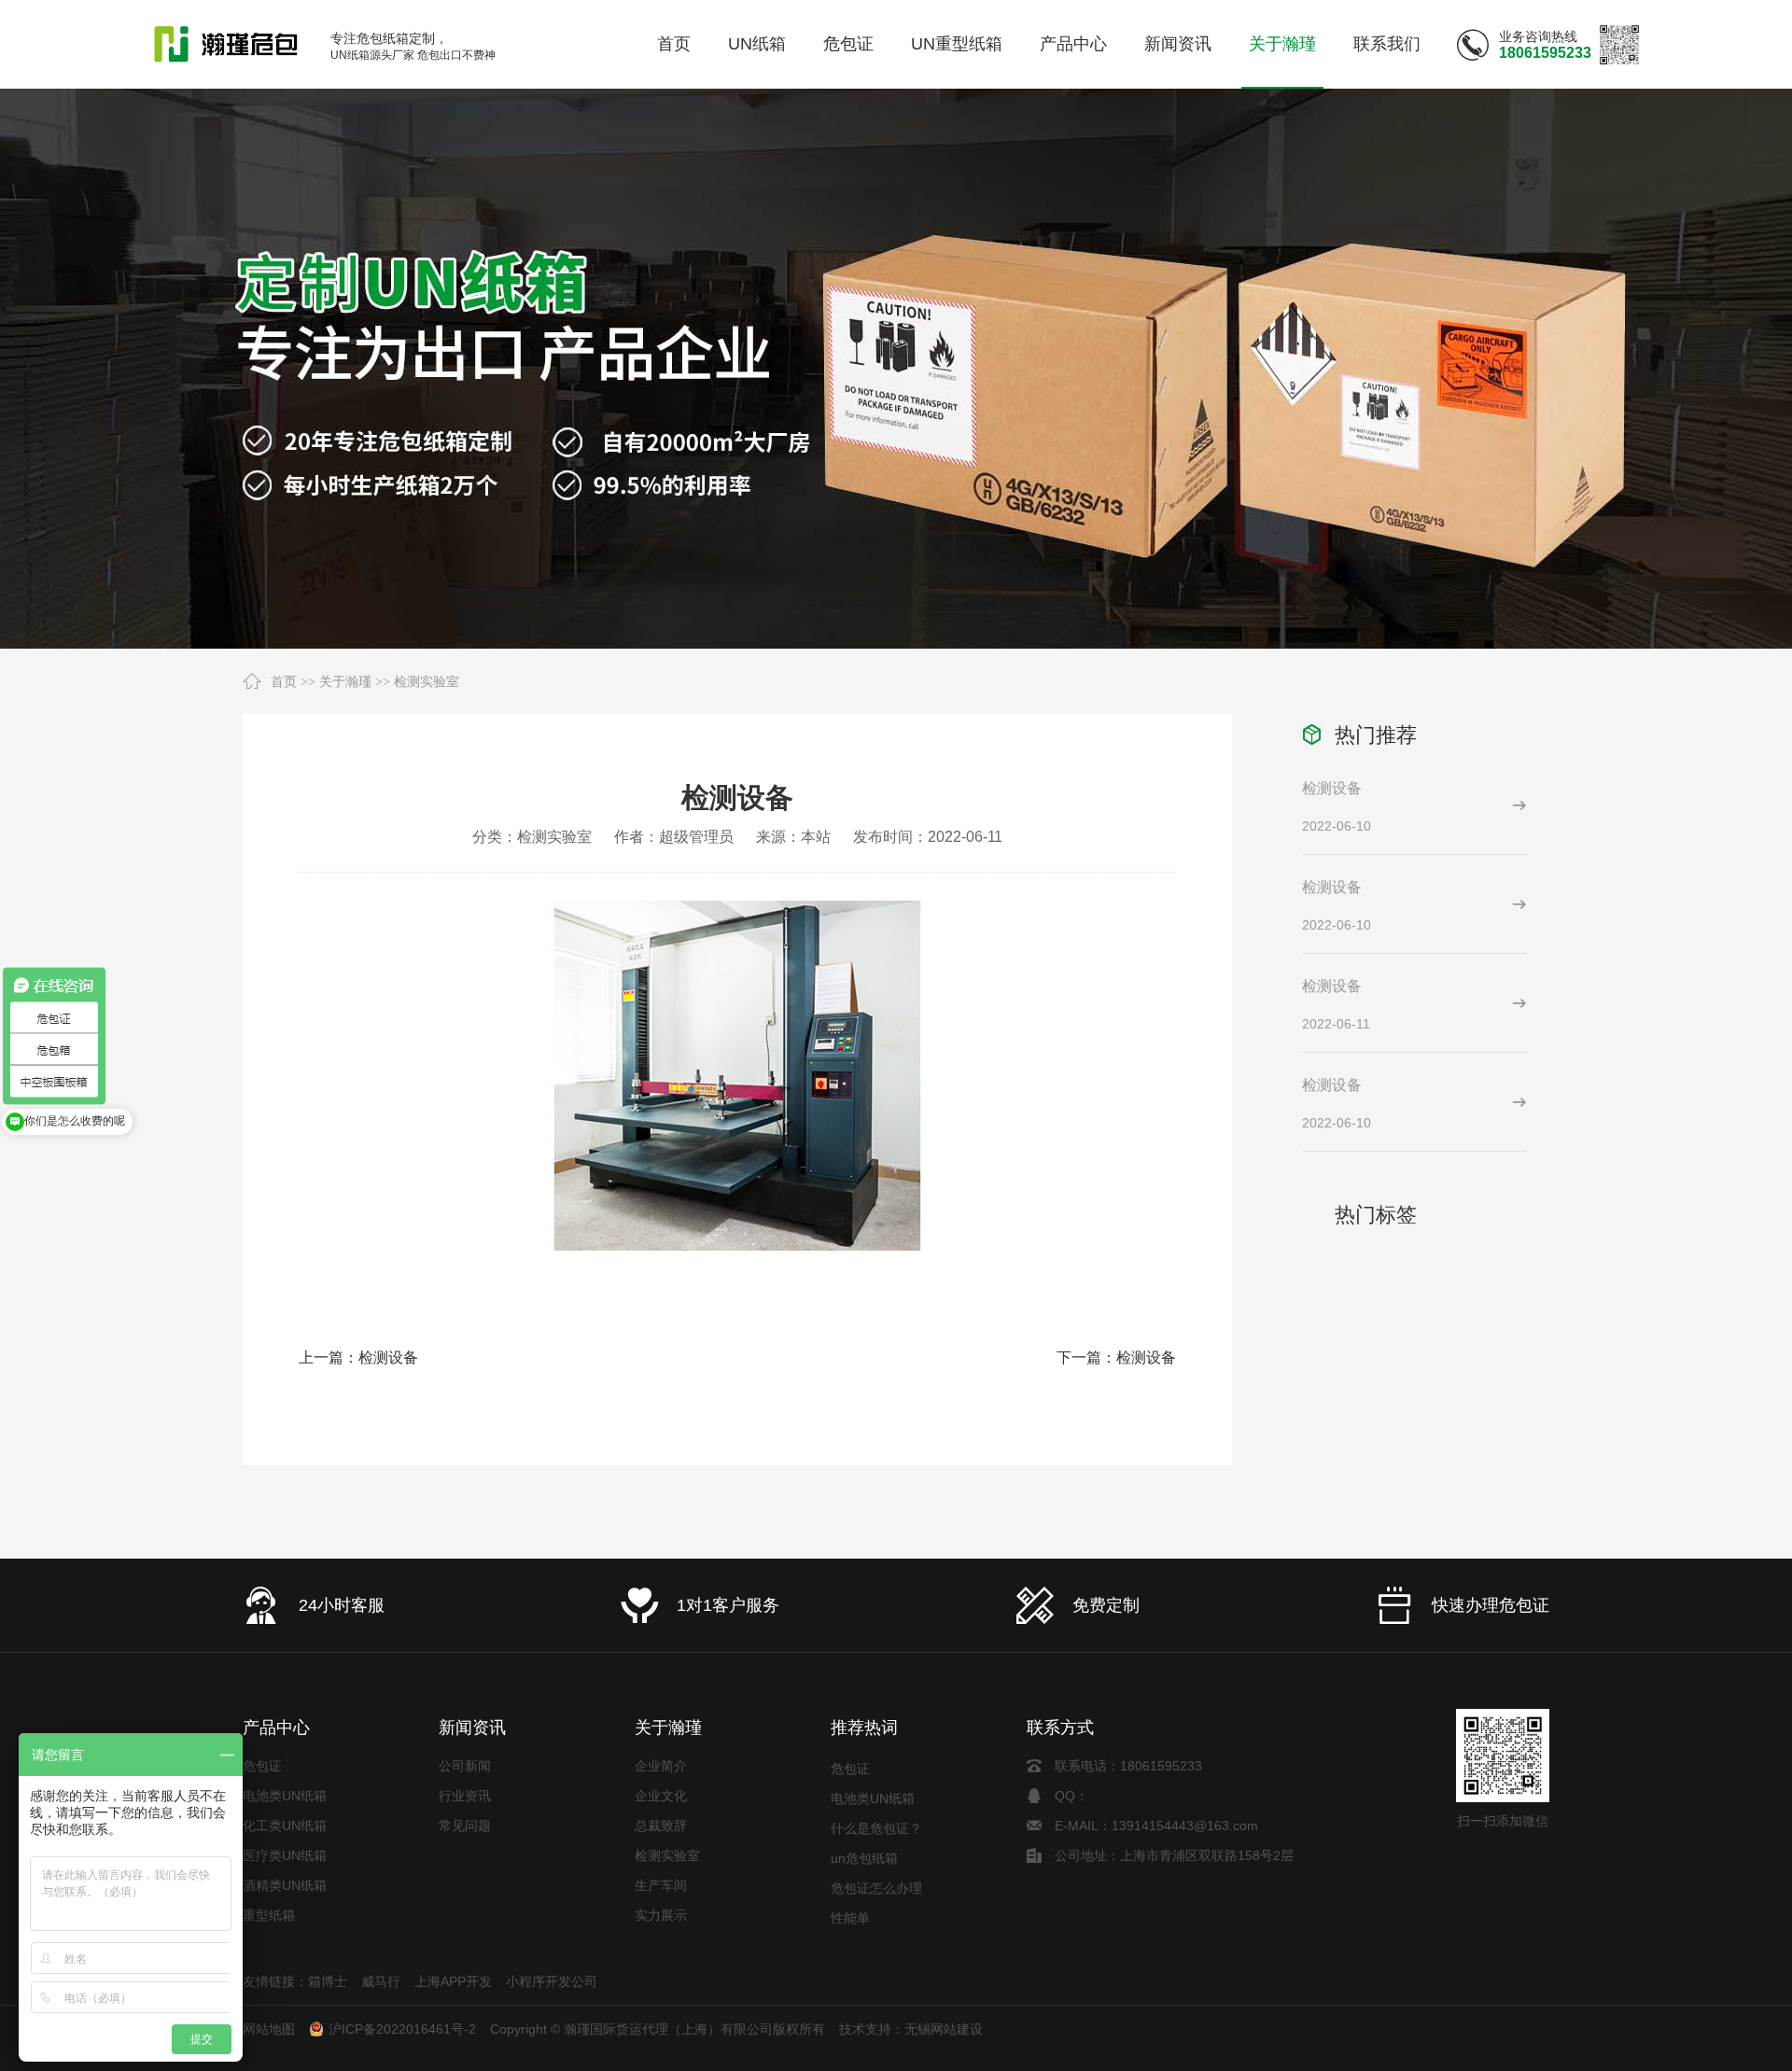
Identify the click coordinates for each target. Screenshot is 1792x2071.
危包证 (262, 1766)
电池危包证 (863, 1929)
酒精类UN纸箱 (285, 1885)
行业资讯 (465, 1796)
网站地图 (269, 2029)
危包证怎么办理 (876, 1869)
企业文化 (661, 1796)
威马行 (381, 1981)
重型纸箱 (269, 1915)
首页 (284, 681)
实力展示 (661, 1915)
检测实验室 (427, 681)
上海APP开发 (453, 1981)
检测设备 (388, 1357)
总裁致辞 (661, 1826)
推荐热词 (864, 1728)
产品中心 (276, 1728)
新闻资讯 (472, 1728)
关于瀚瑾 (345, 681)
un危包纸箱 (864, 1840)
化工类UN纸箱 (285, 1826)
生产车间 (661, 1885)
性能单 (850, 1899)
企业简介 (661, 1766)
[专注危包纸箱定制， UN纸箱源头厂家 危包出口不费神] (226, 44)
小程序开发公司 (552, 1981)
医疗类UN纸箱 (285, 1855)
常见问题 (465, 1826)
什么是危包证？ (876, 1810)
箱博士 (328, 1981)
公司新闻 (465, 1766)
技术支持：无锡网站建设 (911, 2029)
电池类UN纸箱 (285, 1796)
